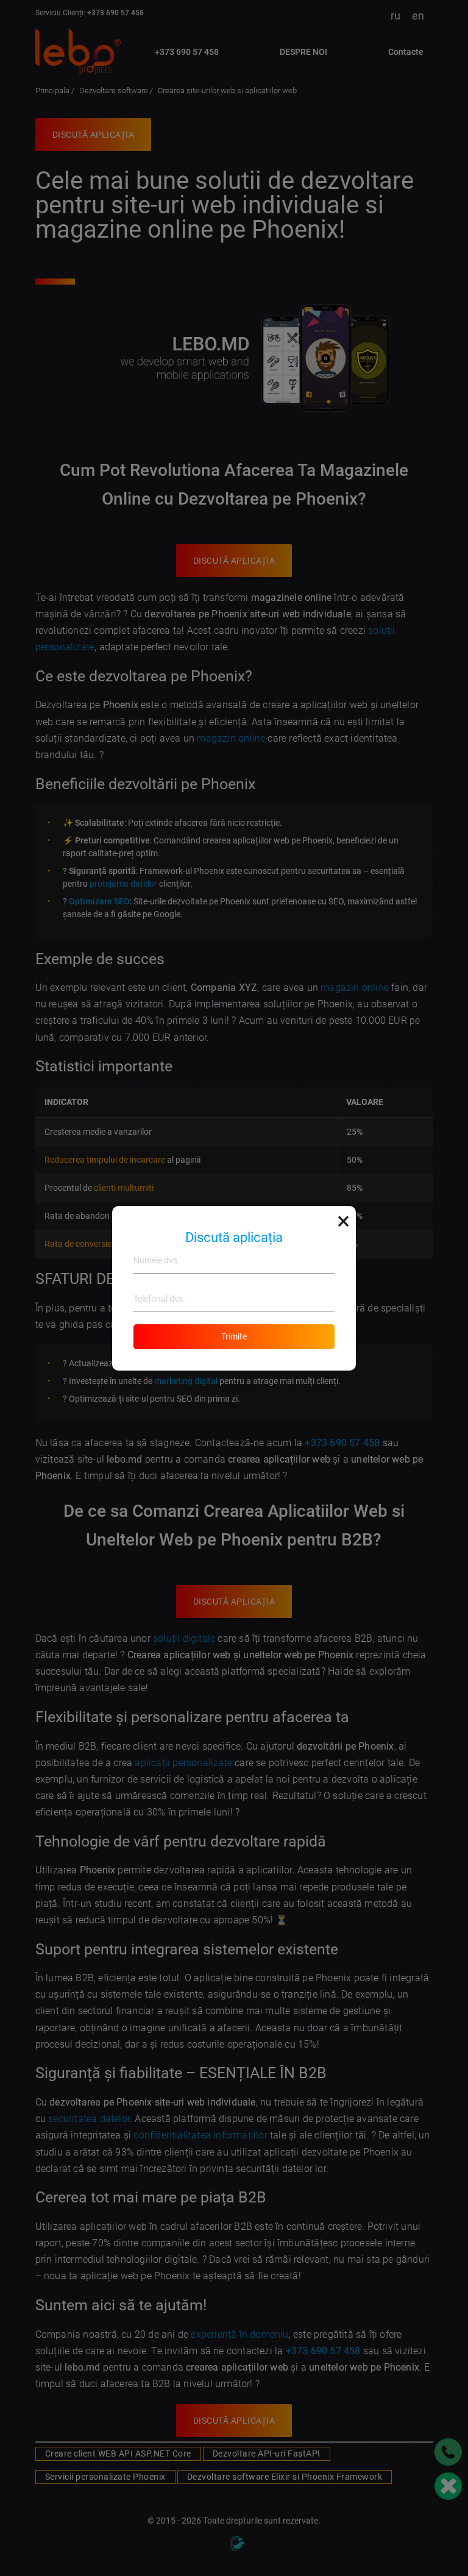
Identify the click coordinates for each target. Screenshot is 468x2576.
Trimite (234, 1336)
